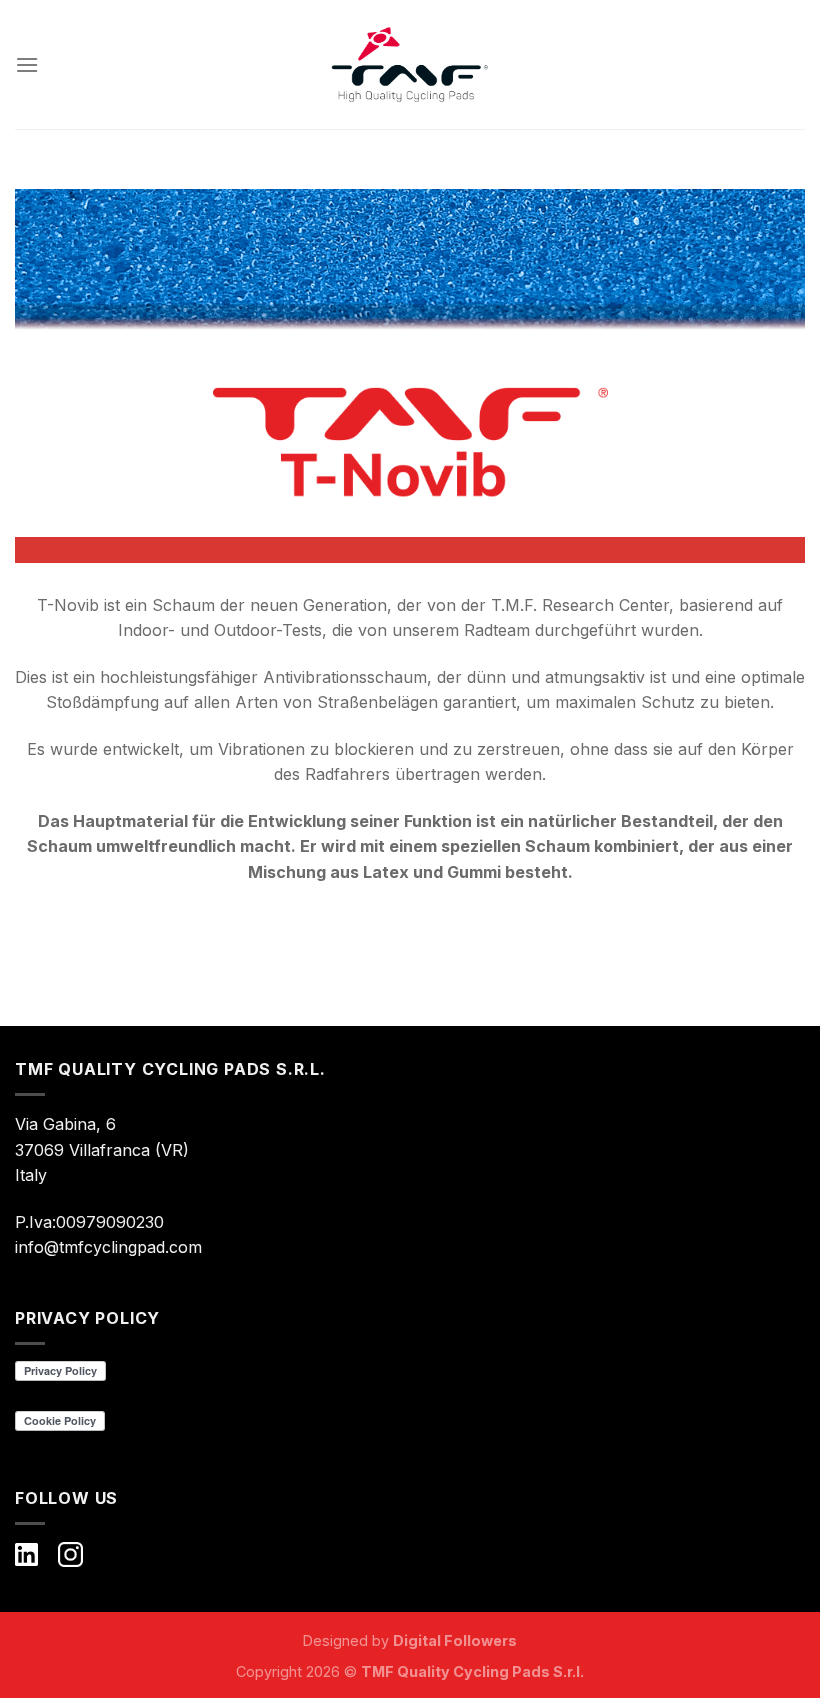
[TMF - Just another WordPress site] (410, 65)
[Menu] (27, 64)
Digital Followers (455, 1640)
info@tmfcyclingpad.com (108, 1247)
